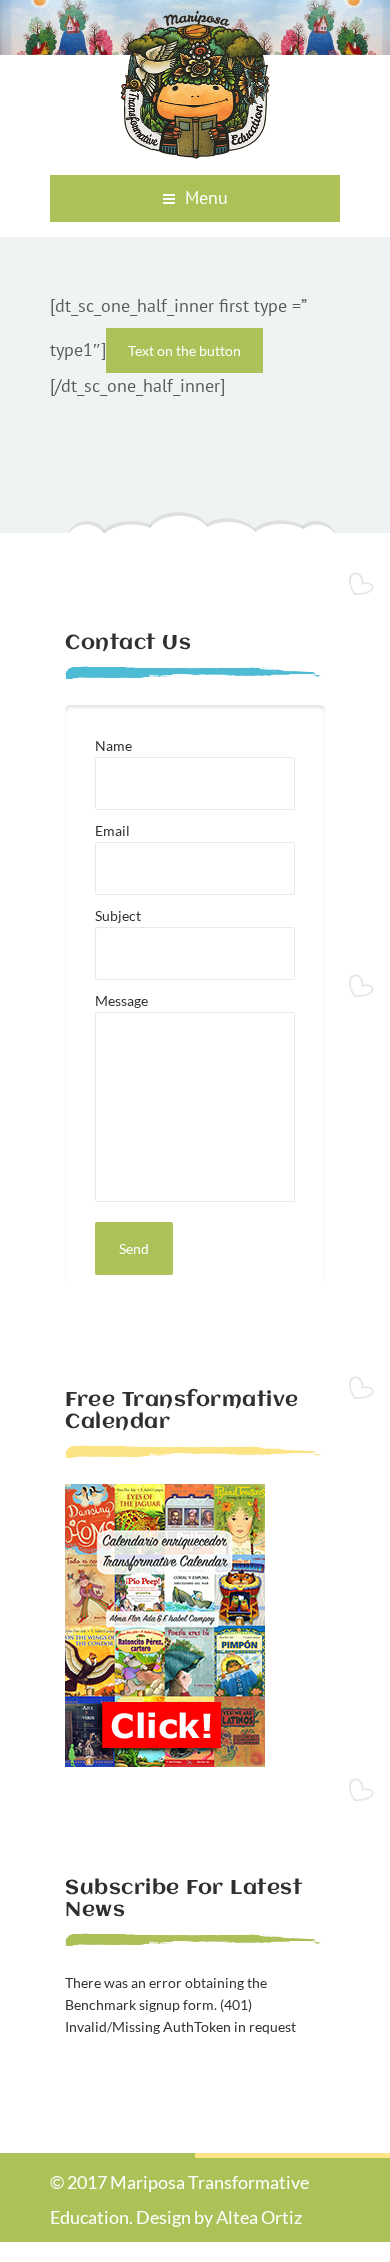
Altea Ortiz (259, 2217)
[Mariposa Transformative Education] (195, 152)
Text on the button (184, 350)
